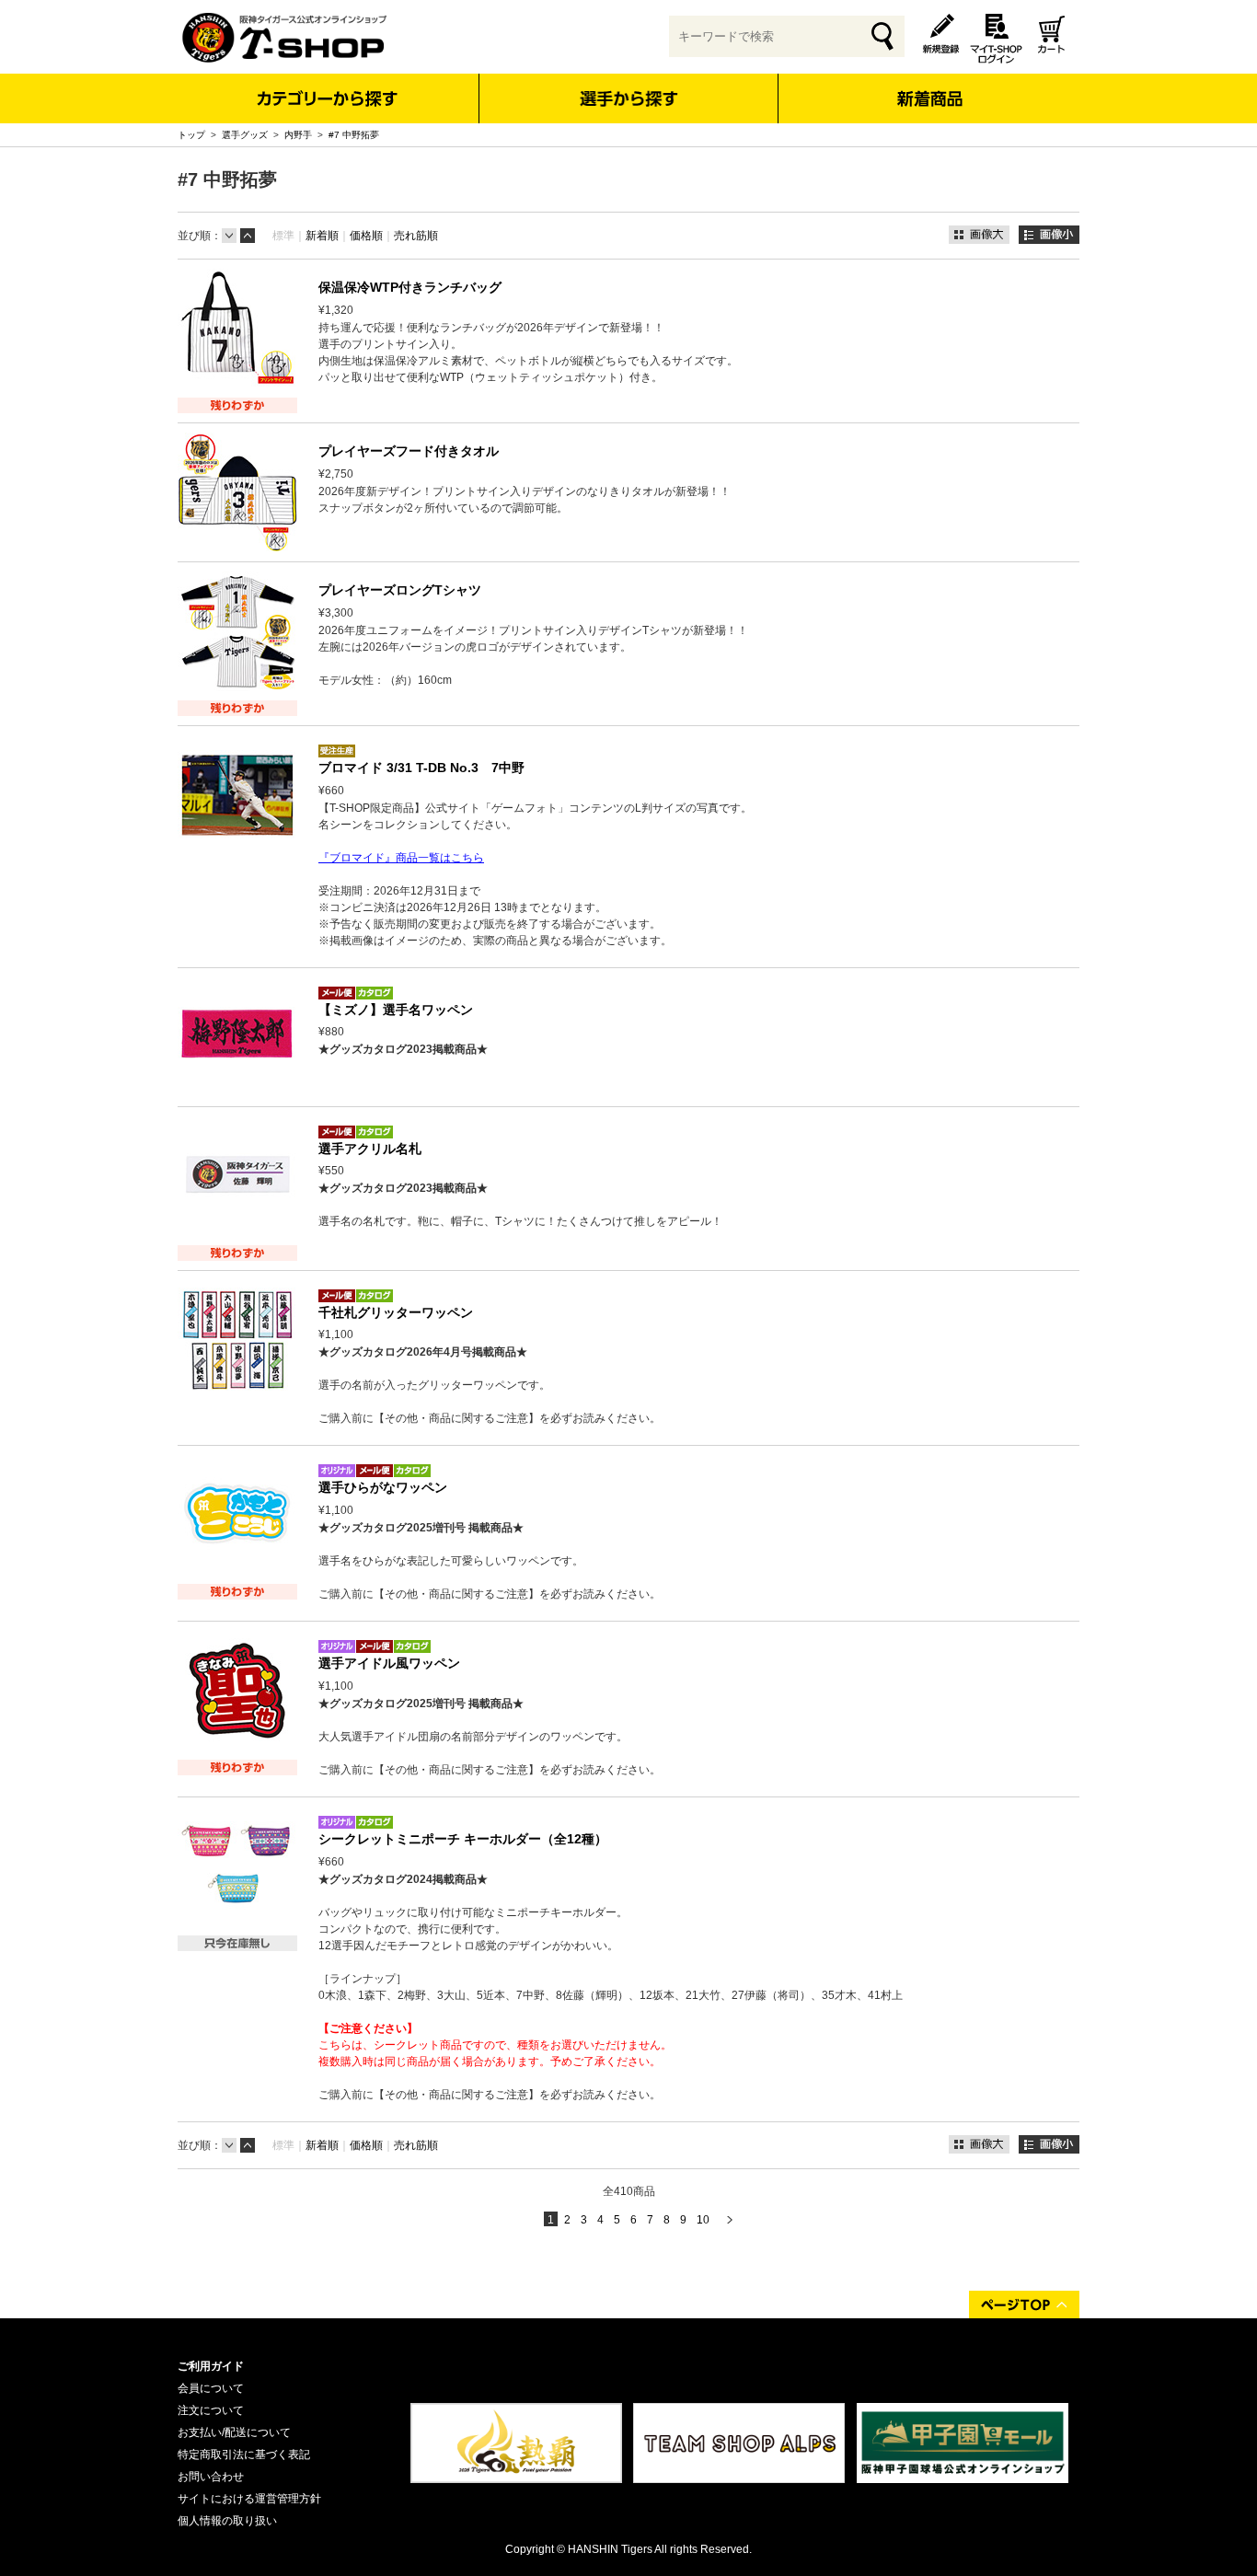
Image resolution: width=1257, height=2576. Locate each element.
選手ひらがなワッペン (383, 1487)
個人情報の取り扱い (227, 2521)
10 (703, 2220)
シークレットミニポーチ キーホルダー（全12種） (463, 1839)
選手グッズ (245, 135)
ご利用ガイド (211, 2366)
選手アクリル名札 (370, 1149)
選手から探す (629, 98)
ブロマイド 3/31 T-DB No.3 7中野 (421, 768)
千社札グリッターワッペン (396, 1312)
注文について (211, 2410)
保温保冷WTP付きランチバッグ (410, 287)
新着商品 (929, 86)
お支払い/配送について (234, 2432)
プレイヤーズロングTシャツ (400, 590)
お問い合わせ (211, 2477)
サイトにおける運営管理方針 (249, 2499)
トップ (191, 135)
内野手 (298, 135)
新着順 (322, 236)
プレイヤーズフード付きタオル (409, 451)
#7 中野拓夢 (354, 135)
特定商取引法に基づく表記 (244, 2455)
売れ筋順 (416, 236)
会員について (211, 2388)
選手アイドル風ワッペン (389, 1663)
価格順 (366, 236)
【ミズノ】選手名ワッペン (396, 1010)
